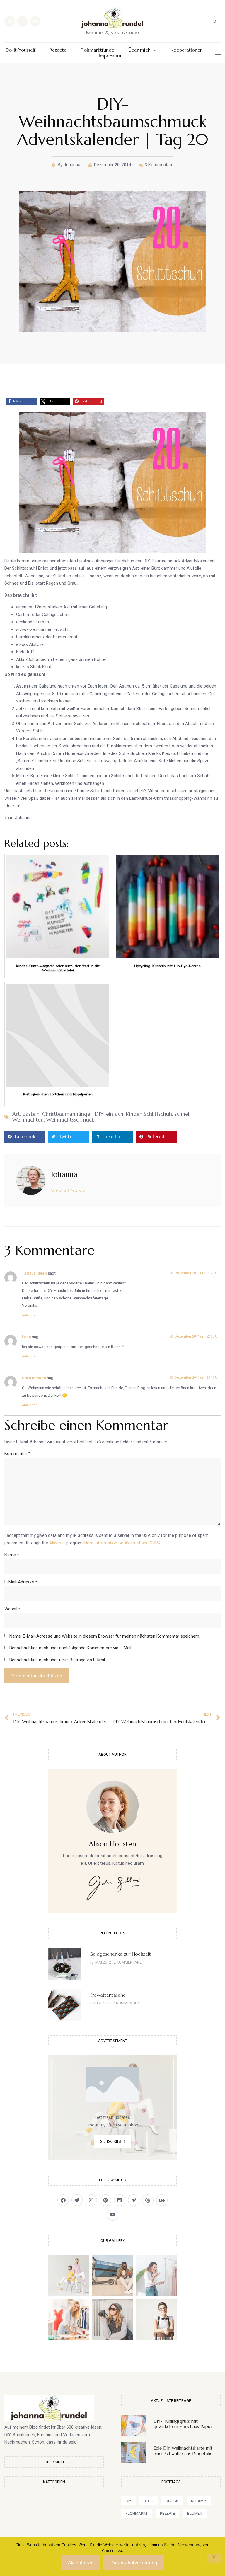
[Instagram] (22, 21)
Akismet (57, 1543)
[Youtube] (112, 2215)
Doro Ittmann (34, 1378)
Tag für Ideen (34, 1273)
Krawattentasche (108, 1995)
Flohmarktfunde (97, 50)
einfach (115, 1114)
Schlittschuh (158, 1114)
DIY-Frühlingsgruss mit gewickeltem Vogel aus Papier (183, 2424)
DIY (99, 1114)
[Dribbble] (148, 2200)
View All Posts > (68, 1191)
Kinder (134, 1114)
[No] (214, 2558)
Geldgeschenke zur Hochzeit (120, 1954)
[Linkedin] (120, 2200)
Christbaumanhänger (67, 1114)
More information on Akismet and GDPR (122, 1543)
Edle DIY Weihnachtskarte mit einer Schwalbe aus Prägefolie (183, 2451)
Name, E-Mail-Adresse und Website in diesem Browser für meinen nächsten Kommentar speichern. (105, 1636)
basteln (31, 1114)
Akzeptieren (81, 2563)
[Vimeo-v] (134, 2200)
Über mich (139, 50)
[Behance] (162, 2200)
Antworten (30, 1315)
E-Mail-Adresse (21, 1582)
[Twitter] (77, 2200)
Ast (16, 1114)
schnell (183, 1114)
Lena (27, 1337)
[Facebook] (10, 21)
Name (12, 1555)
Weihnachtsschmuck (70, 1120)
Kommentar (17, 1454)
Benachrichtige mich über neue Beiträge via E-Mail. (58, 1660)
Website (12, 1609)
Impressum (110, 56)
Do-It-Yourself (21, 50)
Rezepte (58, 50)
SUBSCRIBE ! (112, 2141)
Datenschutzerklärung (134, 2563)
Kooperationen (187, 50)
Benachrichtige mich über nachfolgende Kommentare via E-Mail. (71, 1648)
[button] (215, 21)
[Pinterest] (35, 21)
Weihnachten (28, 1120)
